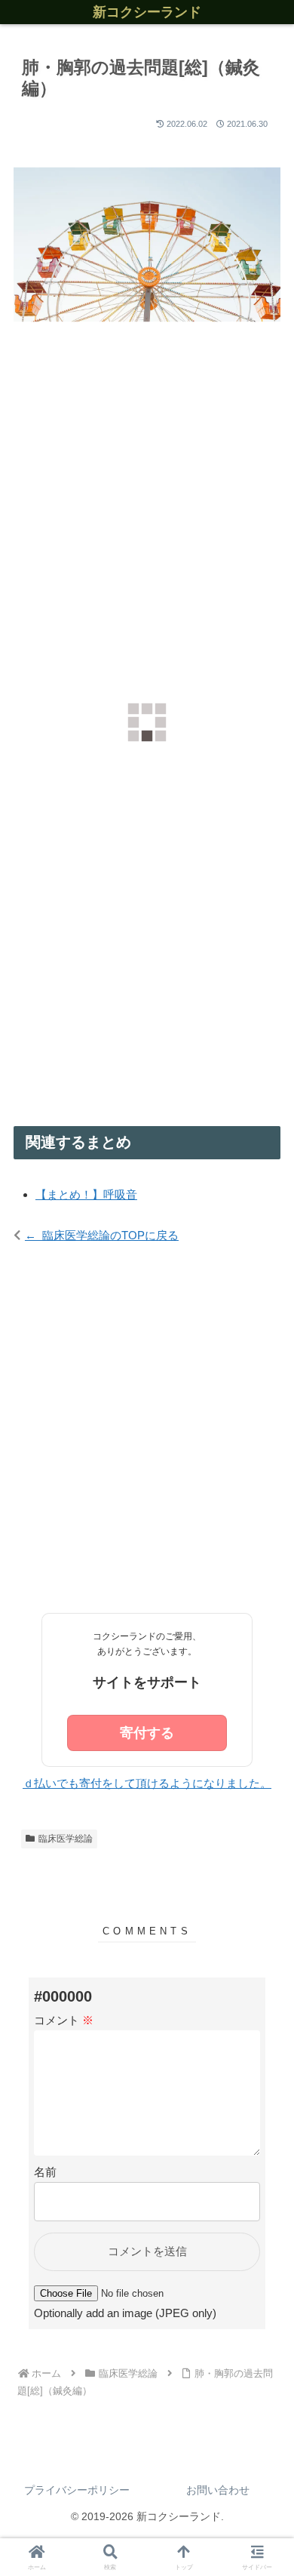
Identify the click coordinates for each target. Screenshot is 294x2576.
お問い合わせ (218, 2490)
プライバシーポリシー (77, 2490)
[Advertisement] (147, 522)
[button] (264, 1957)
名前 (45, 2172)
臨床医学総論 (66, 1839)
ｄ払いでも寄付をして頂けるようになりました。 (147, 1783)
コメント (64, 2020)
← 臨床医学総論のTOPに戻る (102, 1235)
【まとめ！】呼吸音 (86, 1194)
